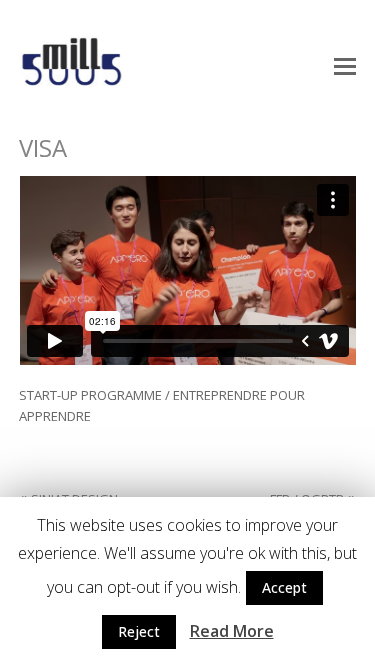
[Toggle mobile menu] (345, 65)
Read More (232, 631)
